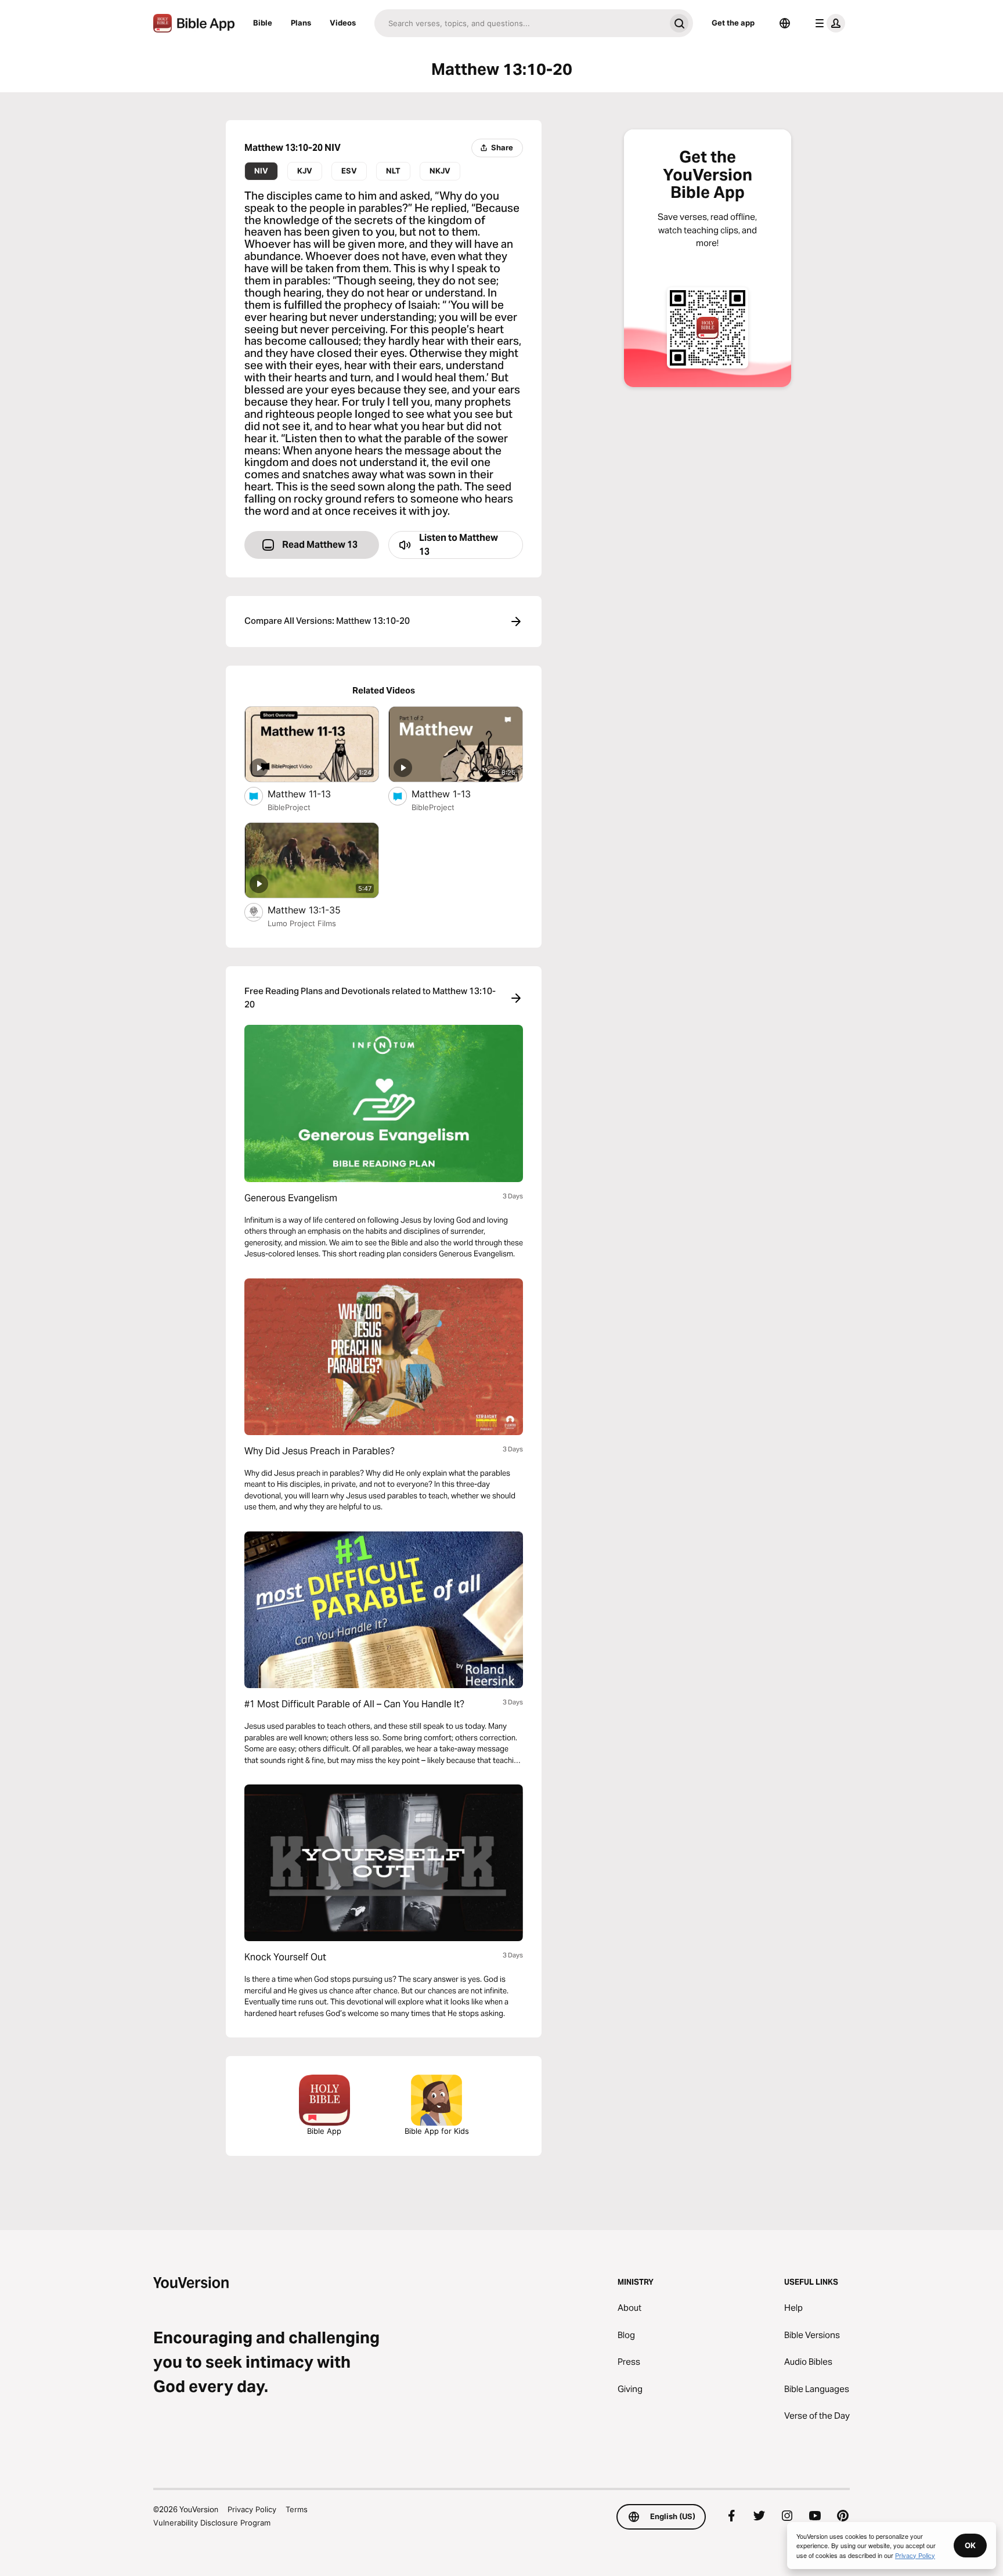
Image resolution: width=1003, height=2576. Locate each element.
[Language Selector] (785, 23)
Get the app (733, 23)
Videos (343, 23)
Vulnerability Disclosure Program (212, 2523)
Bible (263, 23)
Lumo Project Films (302, 923)
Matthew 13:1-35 (316, 910)
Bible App (324, 2131)
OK (970, 2545)
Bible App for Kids (437, 2131)
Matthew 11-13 (311, 794)
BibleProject (289, 807)
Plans (301, 23)
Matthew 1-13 (453, 794)
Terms (297, 2509)
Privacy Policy (252, 2509)
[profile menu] (828, 23)
